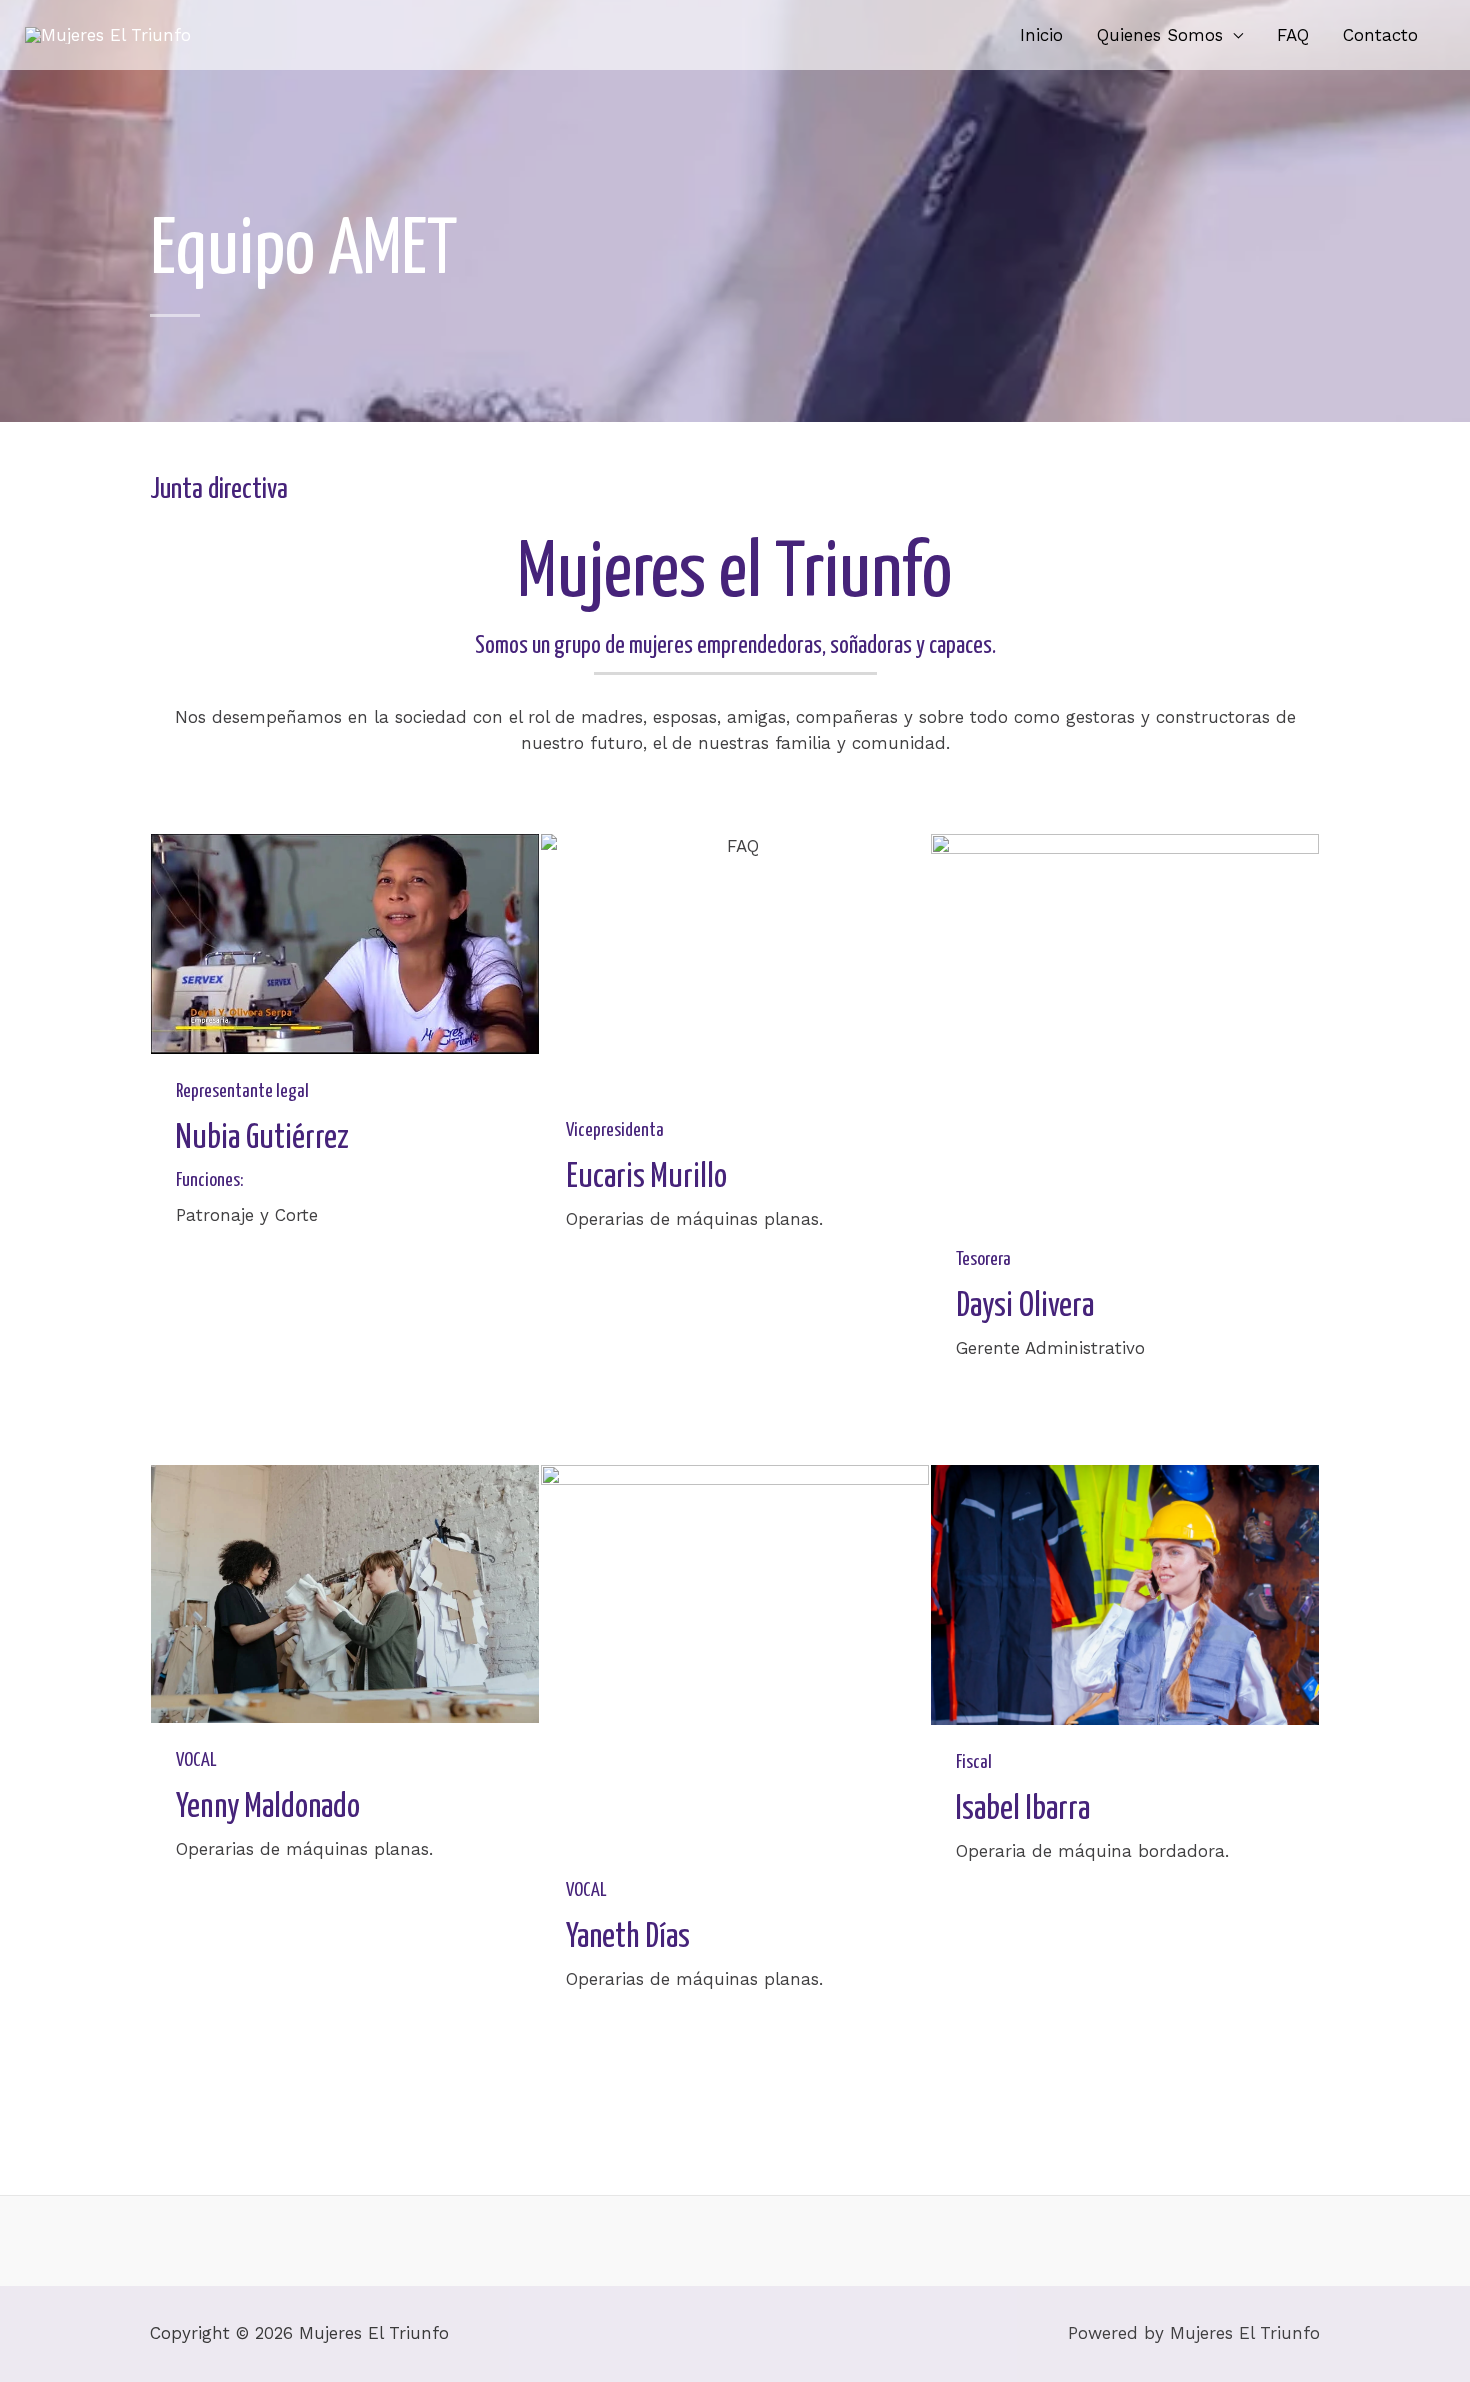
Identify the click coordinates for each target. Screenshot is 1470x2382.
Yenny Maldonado (268, 1807)
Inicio (1041, 35)
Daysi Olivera (1025, 1306)
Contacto (1380, 35)
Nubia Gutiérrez (262, 1138)
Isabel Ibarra (1023, 1809)
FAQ (1293, 35)
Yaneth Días (628, 1937)
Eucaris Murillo (646, 1177)
